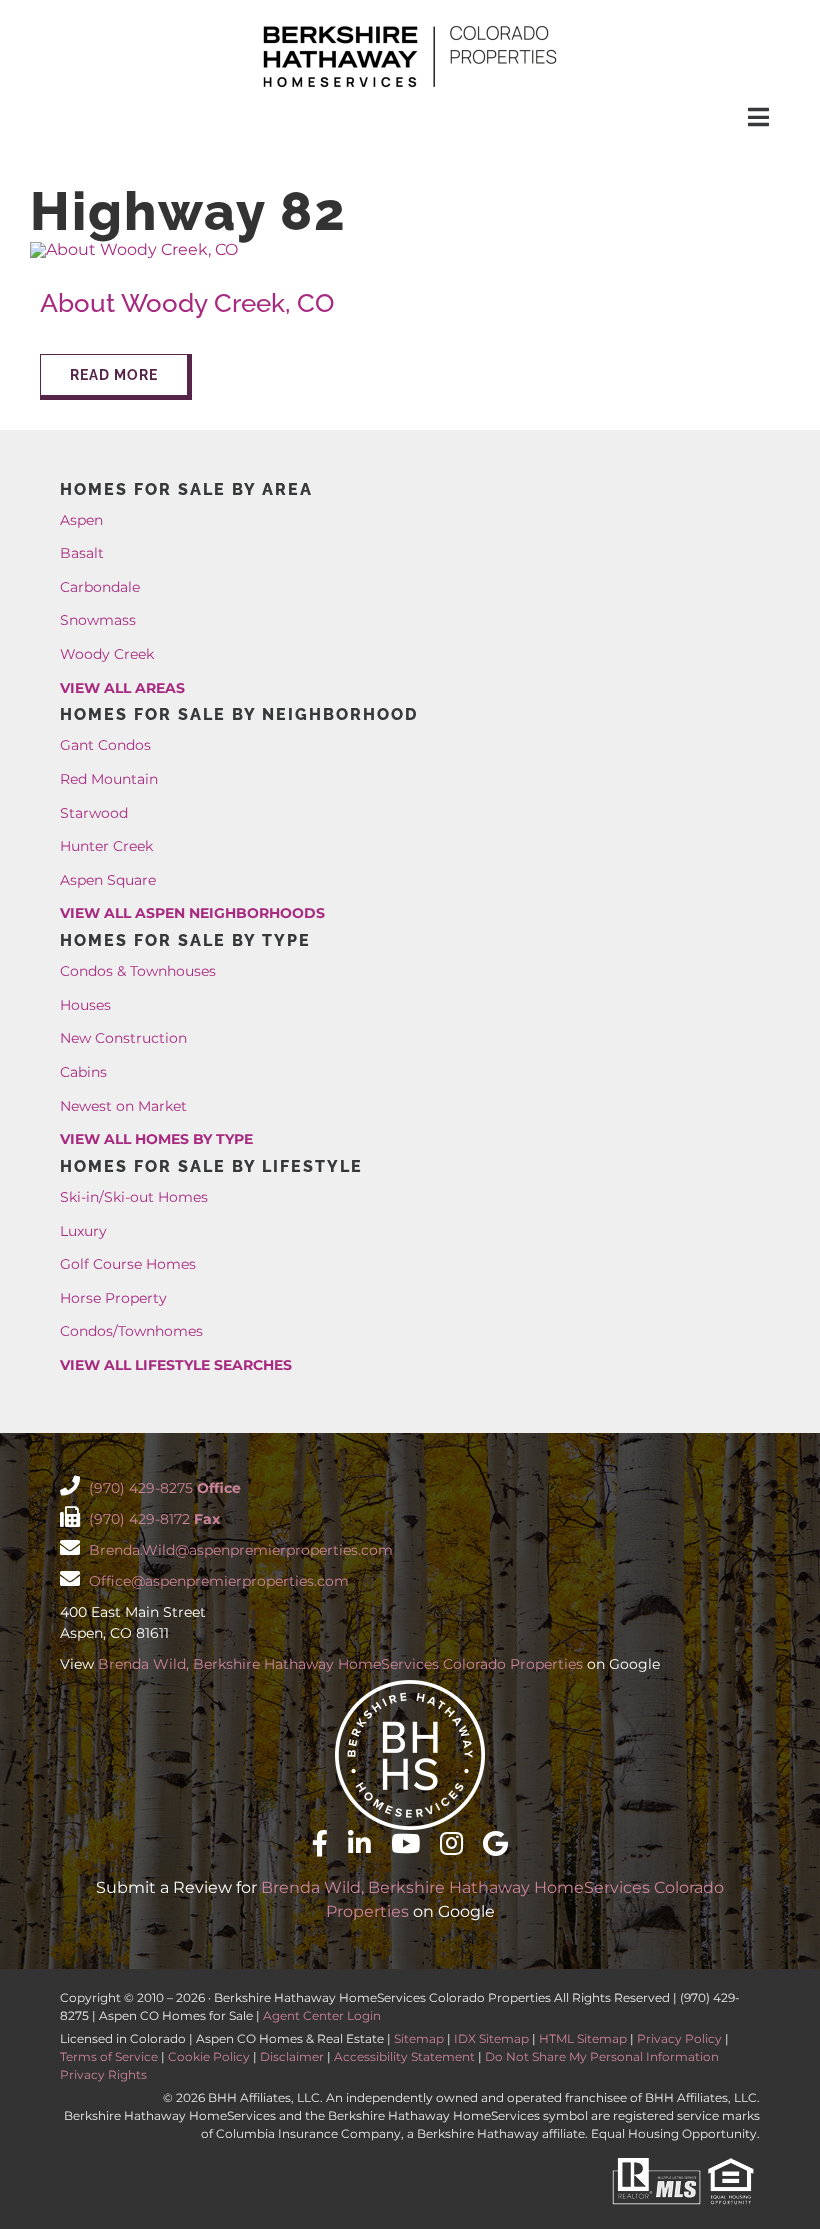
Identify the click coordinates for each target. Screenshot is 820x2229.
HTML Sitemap (583, 2038)
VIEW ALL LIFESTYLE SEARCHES (176, 1365)
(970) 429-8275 (163, 1488)
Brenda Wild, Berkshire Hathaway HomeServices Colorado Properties (340, 1664)
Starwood (94, 813)
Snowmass (98, 620)
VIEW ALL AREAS (122, 688)
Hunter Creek (106, 846)
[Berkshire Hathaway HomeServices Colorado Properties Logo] (410, 27)
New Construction (123, 1038)
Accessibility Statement (404, 2056)
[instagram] (451, 1843)
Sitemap (419, 2038)
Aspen (81, 520)
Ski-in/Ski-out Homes (134, 1197)
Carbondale (100, 587)
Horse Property (113, 1298)
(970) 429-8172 (152, 1519)
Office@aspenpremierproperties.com (217, 1581)
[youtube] (405, 1843)
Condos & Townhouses (138, 971)
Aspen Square (108, 880)
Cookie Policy (209, 2056)
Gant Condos (105, 745)
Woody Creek (107, 654)
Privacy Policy (679, 2038)
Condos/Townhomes (131, 1331)
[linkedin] (359, 1843)
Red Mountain (109, 779)
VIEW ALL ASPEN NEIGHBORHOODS (192, 913)
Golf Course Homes (128, 1264)
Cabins (83, 1072)
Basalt (82, 553)
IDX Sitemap (491, 2038)
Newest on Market (123, 1106)
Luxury (83, 1231)
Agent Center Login (322, 2015)
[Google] (495, 1843)
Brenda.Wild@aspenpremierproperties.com (239, 1550)
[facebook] (320, 1843)
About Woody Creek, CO (187, 303)
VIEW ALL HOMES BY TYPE (156, 1139)
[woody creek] (134, 249)
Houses (85, 1005)
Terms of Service (109, 2056)
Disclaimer (292, 2056)
